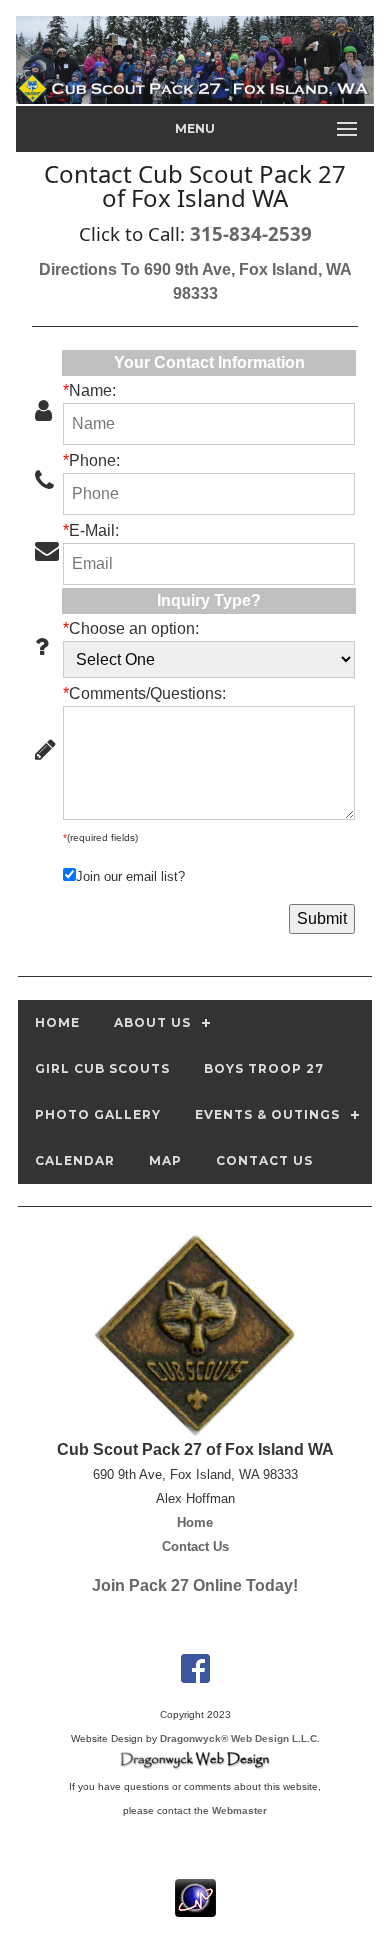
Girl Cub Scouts (102, 1068)
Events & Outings (267, 1114)
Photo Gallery (98, 1114)
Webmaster (239, 1810)
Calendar (75, 1160)
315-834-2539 (251, 233)
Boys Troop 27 (264, 1068)
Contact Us (264, 1160)
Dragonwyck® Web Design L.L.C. (240, 1738)
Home (57, 1022)
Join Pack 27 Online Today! (195, 1585)
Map (165, 1160)
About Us (152, 1022)
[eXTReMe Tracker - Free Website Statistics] (195, 1906)
